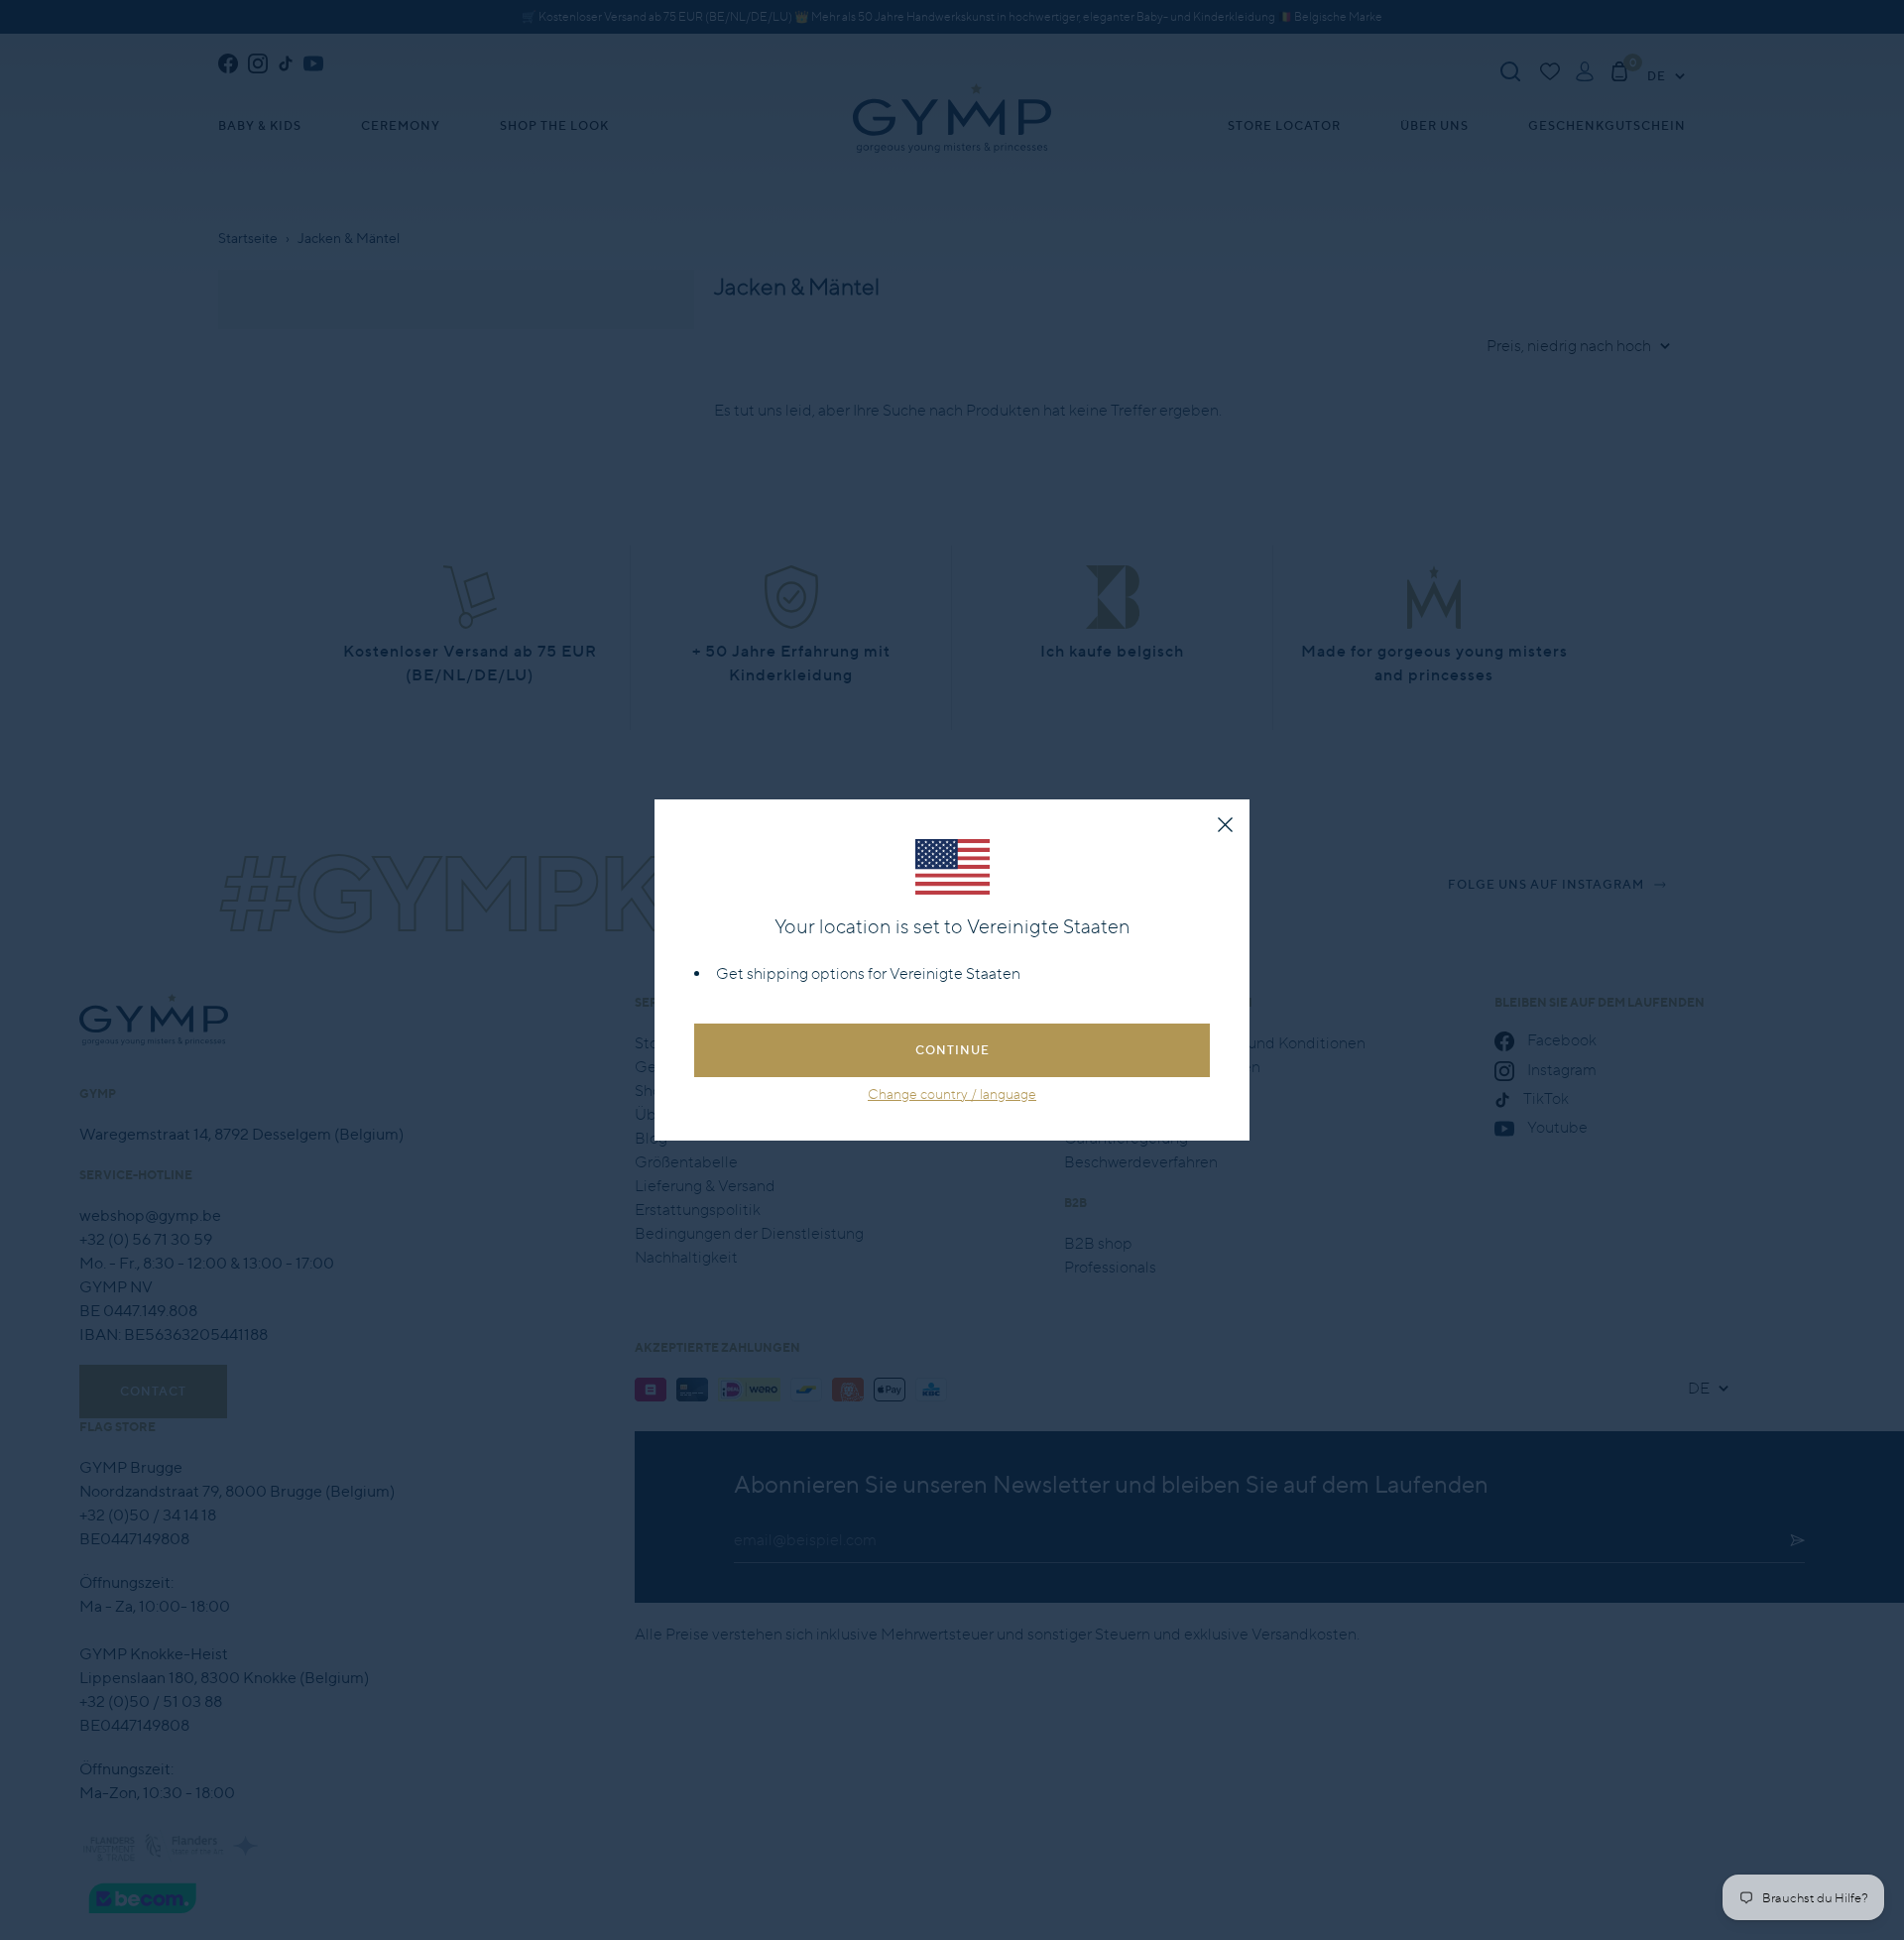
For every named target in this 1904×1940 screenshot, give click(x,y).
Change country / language (952, 1094)
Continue (952, 1050)
